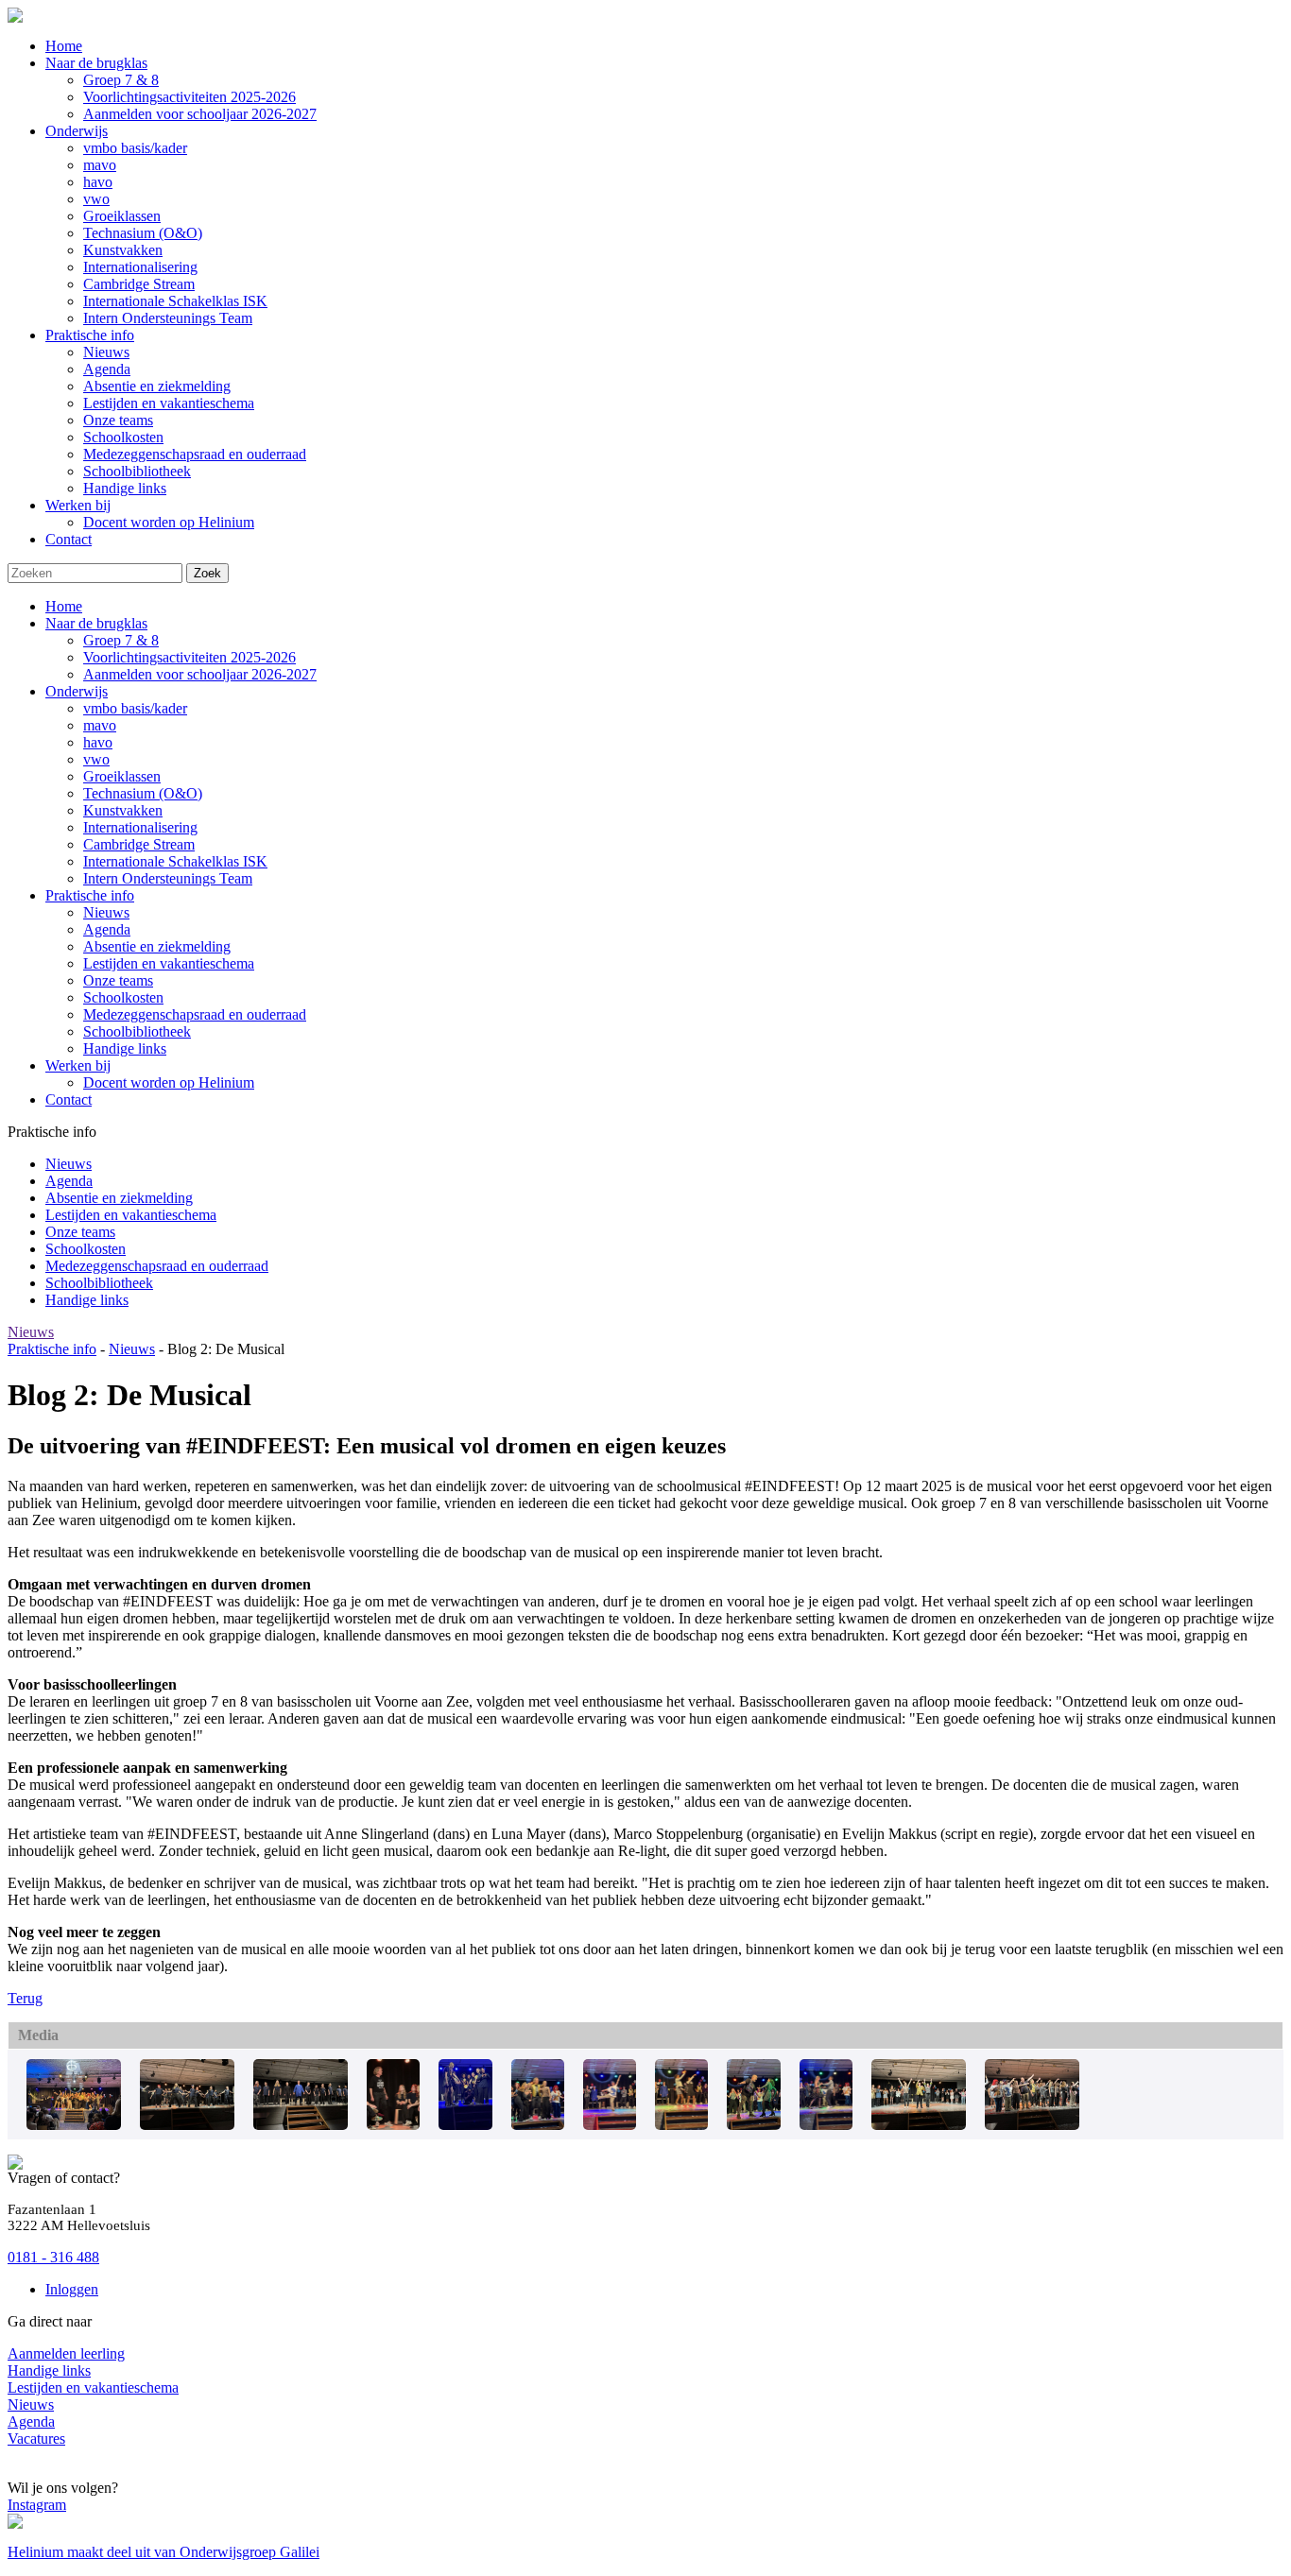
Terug (25, 1998)
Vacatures (36, 2439)
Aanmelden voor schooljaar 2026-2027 (200, 674)
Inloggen (72, 2289)
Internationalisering (140, 827)
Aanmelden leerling (66, 2353)
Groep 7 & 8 (121, 640)
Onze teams (118, 980)
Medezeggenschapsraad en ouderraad (195, 1014)
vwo (96, 759)
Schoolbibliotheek (137, 1031)
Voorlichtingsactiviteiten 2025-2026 (189, 657)
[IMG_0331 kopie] (610, 2125)
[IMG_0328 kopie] (538, 2125)
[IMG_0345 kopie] (681, 2125)
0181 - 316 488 (53, 2257)
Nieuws (106, 912)
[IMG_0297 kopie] (393, 2125)
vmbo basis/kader (135, 708)
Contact (69, 1099)
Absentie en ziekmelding (157, 946)
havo (98, 742)
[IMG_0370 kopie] (1032, 2125)
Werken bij (78, 1065)
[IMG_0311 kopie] (301, 2125)
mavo (100, 725)
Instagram (37, 2505)
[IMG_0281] (187, 2125)
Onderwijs (77, 691)
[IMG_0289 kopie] (465, 2125)
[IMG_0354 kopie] (826, 2125)
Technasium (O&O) (143, 793)
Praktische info (90, 895)
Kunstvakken (123, 810)
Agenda (107, 929)
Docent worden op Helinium (169, 1082)
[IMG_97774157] (74, 2125)
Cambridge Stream (139, 844)
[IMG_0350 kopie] (753, 2125)
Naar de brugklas (96, 623)
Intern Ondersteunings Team (168, 878)
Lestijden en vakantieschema (169, 963)
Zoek (207, 573)
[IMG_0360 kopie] (919, 2125)
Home (64, 606)
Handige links (125, 1048)
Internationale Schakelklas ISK (175, 861)
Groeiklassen (122, 776)
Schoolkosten (123, 997)
